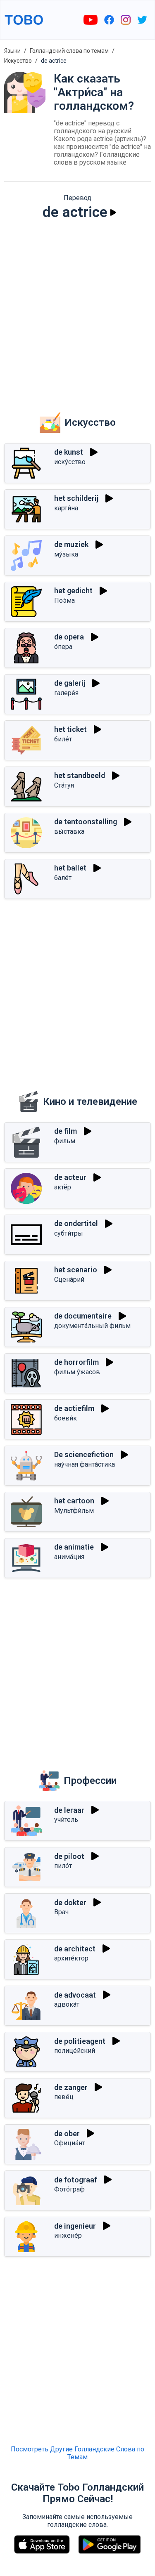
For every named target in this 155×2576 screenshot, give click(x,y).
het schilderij (76, 498)
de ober (67, 2134)
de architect (75, 1949)
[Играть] (113, 212)
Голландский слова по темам (69, 51)
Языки (12, 51)
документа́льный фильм (92, 1326)
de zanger (71, 2087)
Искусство (18, 61)
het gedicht (73, 591)
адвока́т (67, 2004)
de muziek (71, 544)
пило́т (63, 1866)
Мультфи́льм (74, 1511)
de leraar (69, 1810)
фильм (65, 1141)
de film (66, 1131)
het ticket (70, 729)
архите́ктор (71, 1958)
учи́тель (66, 1820)
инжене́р (68, 2235)
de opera (69, 637)
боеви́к (66, 1418)
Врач (61, 1912)
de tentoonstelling (86, 822)
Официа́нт (70, 2143)
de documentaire (83, 1316)
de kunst (69, 452)
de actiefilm (74, 1408)
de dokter (70, 1903)
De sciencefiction (84, 1454)
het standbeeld (80, 775)
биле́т (63, 739)
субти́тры (69, 1233)
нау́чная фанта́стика (85, 1464)
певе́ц (64, 2097)
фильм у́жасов (77, 1372)
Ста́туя (64, 785)
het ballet (70, 868)
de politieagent (80, 2041)
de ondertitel (76, 1223)
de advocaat (75, 1995)
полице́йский (75, 2051)
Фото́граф (69, 2189)
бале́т (63, 878)
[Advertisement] (77, 310)
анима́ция (69, 1557)
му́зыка (66, 554)
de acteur (70, 1177)
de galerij (70, 683)
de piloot (69, 1856)
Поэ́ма (64, 600)
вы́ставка (69, 832)
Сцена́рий (69, 1280)
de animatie (74, 1547)
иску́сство (70, 462)
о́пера (63, 647)
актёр (63, 1187)
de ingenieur (75, 2226)
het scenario (76, 1270)
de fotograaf (76, 2180)
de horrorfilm (76, 1362)
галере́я (66, 693)
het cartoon (74, 1501)
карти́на (66, 508)
